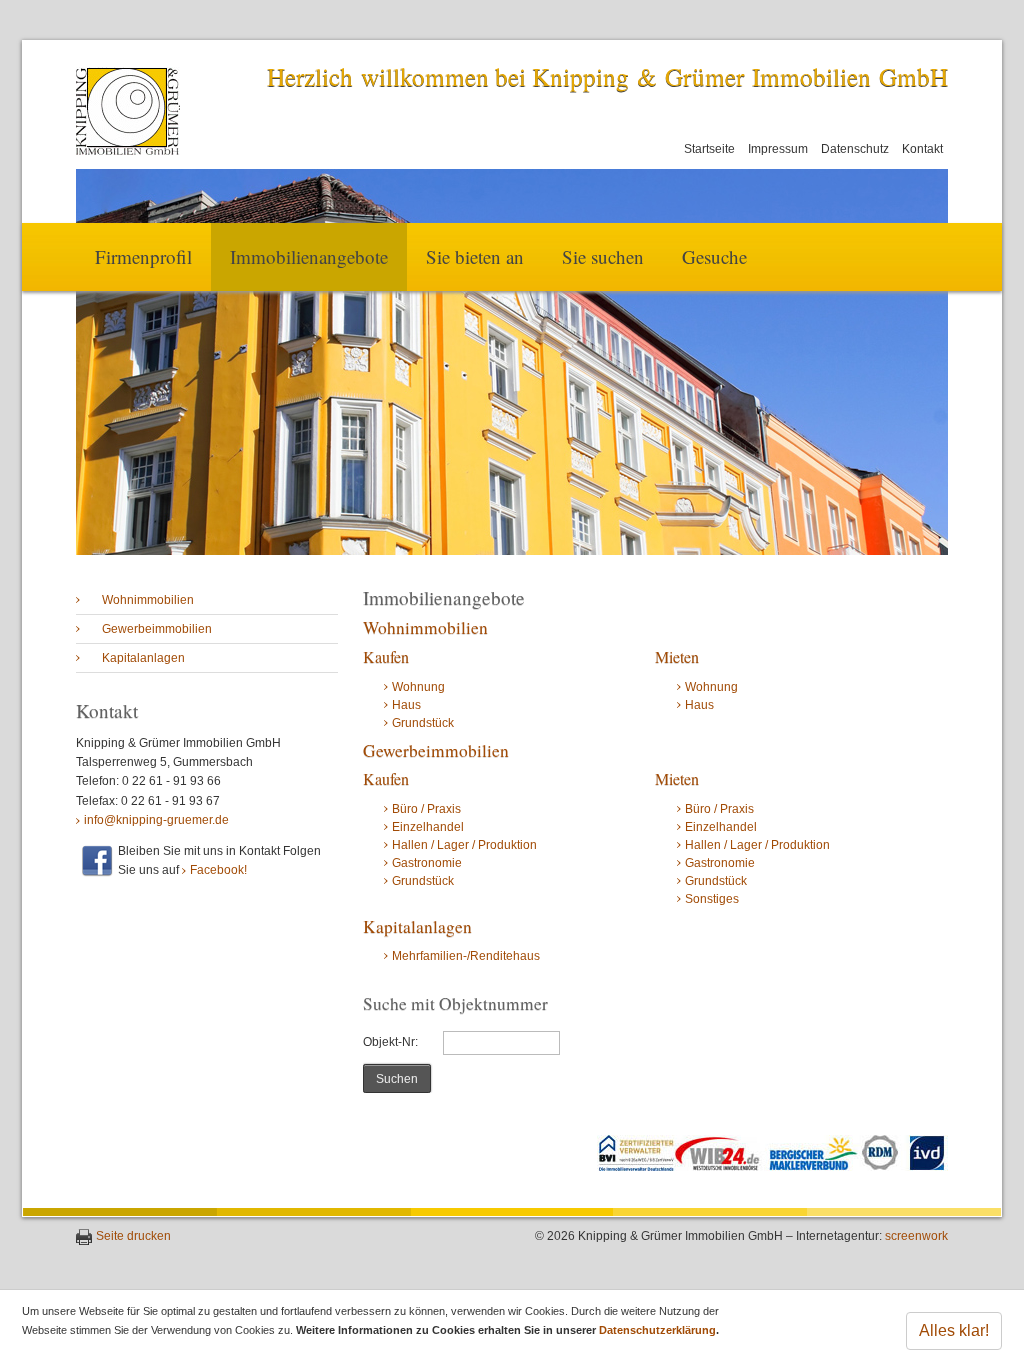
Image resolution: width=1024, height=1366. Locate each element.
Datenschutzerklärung (657, 1330)
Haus (406, 705)
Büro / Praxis (426, 809)
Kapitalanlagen (143, 658)
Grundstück (423, 723)
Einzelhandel (428, 827)
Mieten (677, 656)
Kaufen (386, 656)
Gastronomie (427, 863)
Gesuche (714, 256)
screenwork (916, 1236)
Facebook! (218, 870)
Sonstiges (712, 899)
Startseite (709, 149)
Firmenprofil (143, 256)
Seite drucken (133, 1236)
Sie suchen (603, 256)
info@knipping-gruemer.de (156, 820)
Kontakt (922, 149)
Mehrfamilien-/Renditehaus (466, 956)
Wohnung (418, 687)
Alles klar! (954, 1330)
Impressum (778, 149)
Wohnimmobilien (148, 600)
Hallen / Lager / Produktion (464, 845)
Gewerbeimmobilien (157, 629)
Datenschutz (855, 149)
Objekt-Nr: (390, 1042)
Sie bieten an (475, 256)
